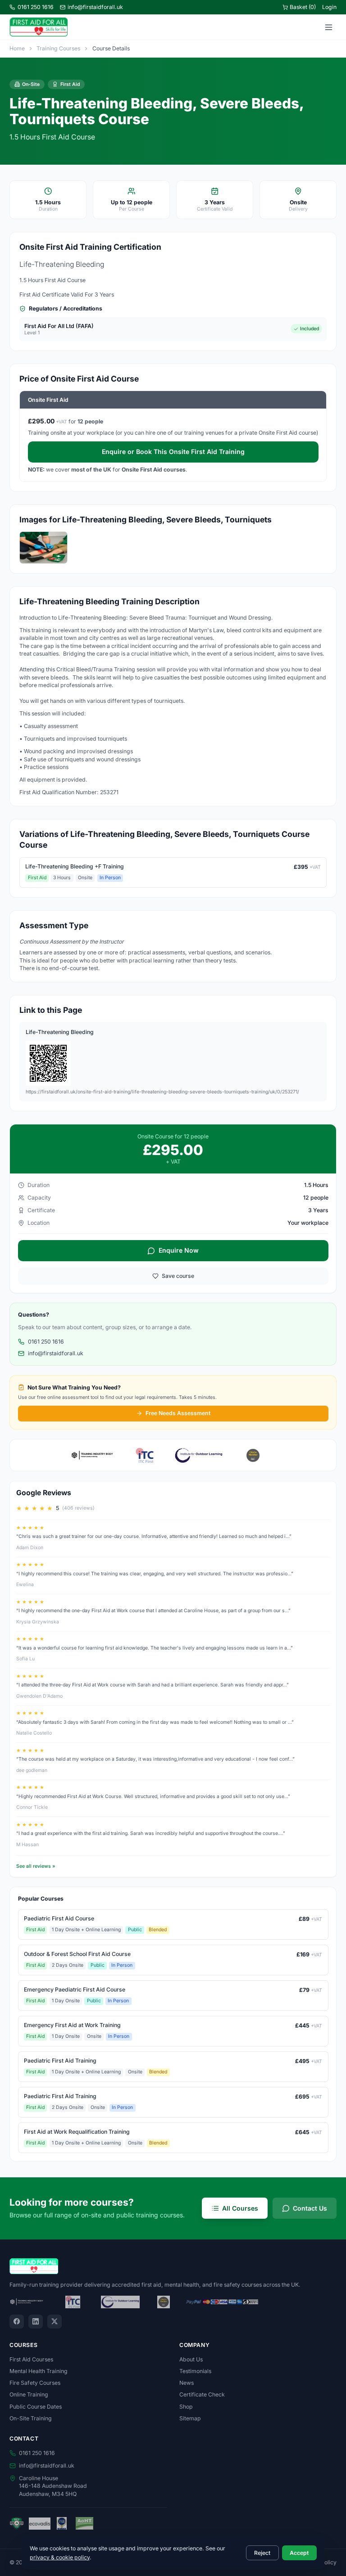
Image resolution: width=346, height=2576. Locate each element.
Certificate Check (202, 2394)
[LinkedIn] (36, 2322)
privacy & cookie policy (60, 2557)
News (187, 2383)
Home (17, 48)
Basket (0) (303, 7)
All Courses (240, 2208)
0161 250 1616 (36, 7)
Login (329, 7)
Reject (262, 2553)
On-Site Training (31, 2418)
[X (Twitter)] (55, 2322)
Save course (178, 1276)
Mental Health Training (39, 2371)
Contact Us (310, 2208)
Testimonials (195, 2371)
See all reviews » (36, 1866)
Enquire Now (179, 1250)
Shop (186, 2407)
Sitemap (190, 2418)
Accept (299, 2553)
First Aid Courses (31, 2359)
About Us (191, 2359)
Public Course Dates (36, 2407)
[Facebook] (17, 2322)
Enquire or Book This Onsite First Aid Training (173, 452)
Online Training (29, 2394)
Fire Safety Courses (35, 2383)
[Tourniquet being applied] (43, 548)
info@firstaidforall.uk (95, 7)
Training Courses (58, 48)
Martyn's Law (206, 630)
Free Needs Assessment (178, 1413)
